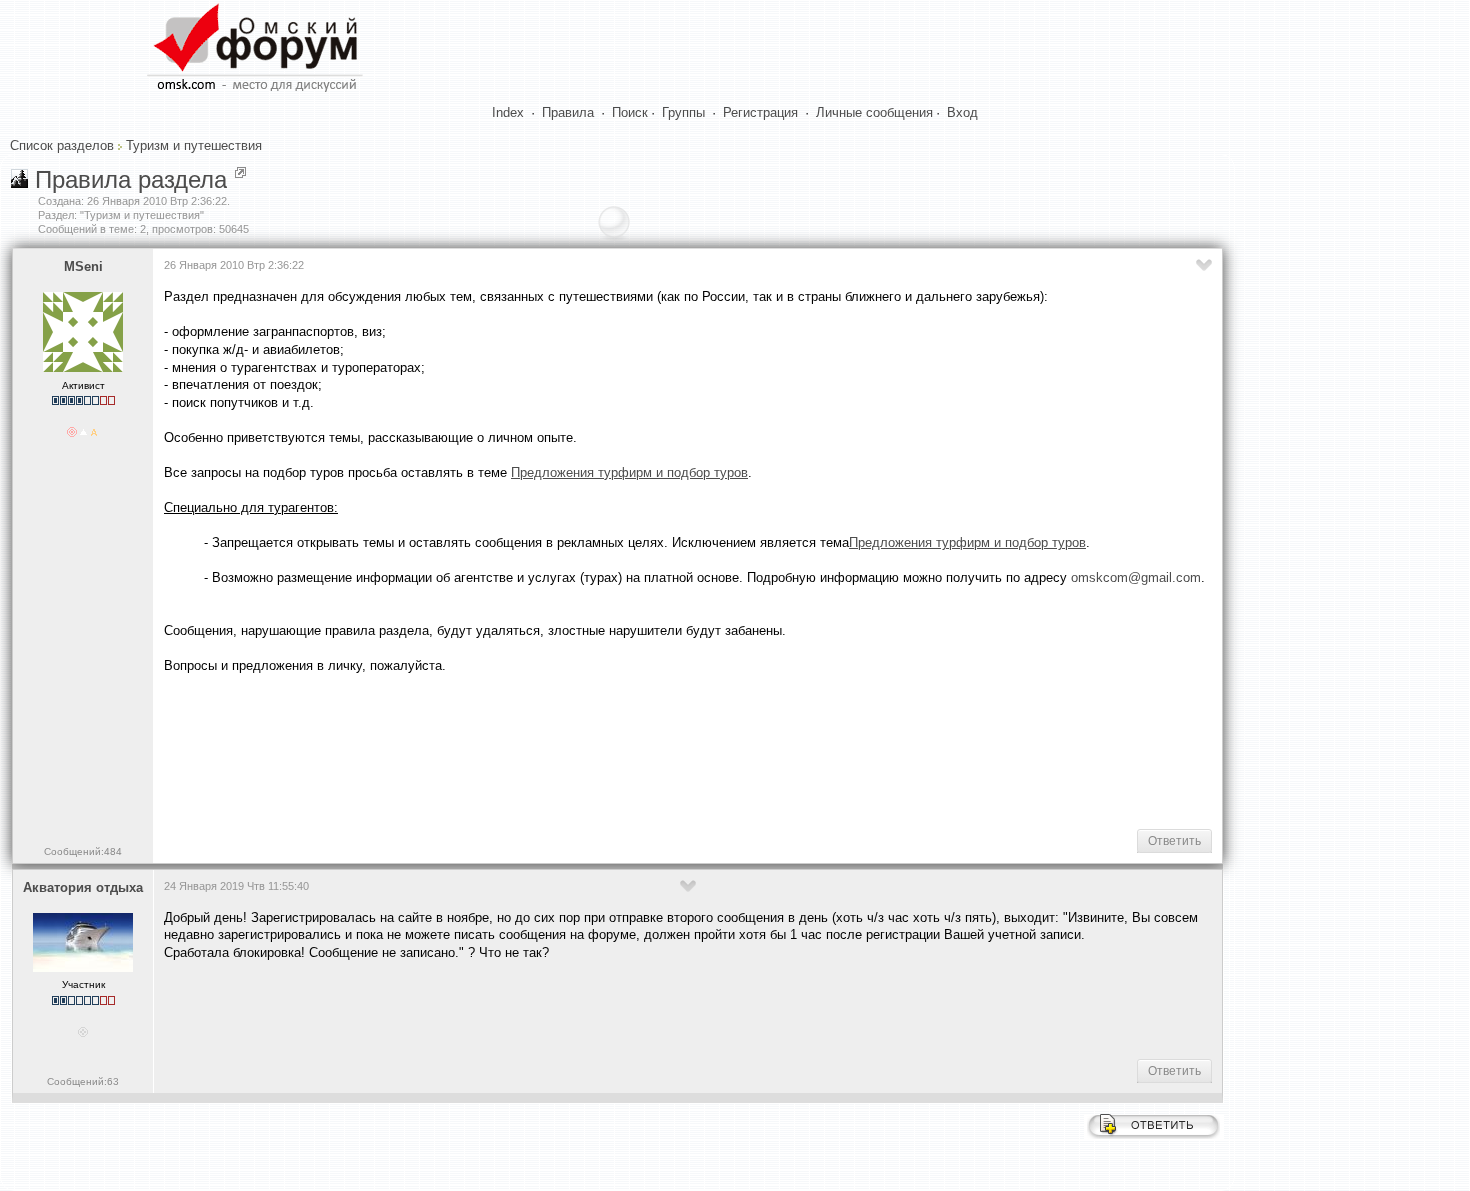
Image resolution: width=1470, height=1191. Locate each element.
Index (508, 112)
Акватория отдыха (83, 887)
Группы (683, 112)
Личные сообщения (874, 112)
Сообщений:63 (83, 1081)
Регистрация (760, 112)
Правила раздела (131, 179)
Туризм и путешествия (194, 145)
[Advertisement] (528, 749)
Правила (568, 112)
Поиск (630, 112)
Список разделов (62, 145)
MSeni (83, 266)
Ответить (1174, 841)
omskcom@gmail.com (1136, 577)
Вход (962, 112)
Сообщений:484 (83, 851)
